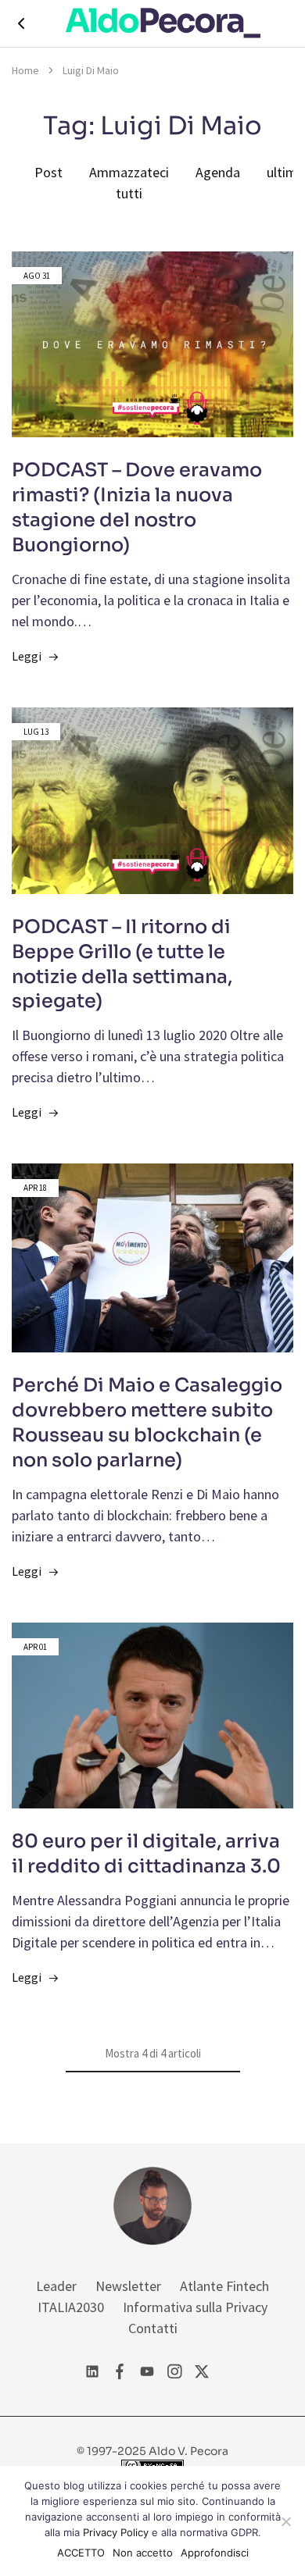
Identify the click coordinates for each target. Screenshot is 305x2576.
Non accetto (143, 2553)
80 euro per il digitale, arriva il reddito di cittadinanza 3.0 (146, 1854)
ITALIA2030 (71, 2307)
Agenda (218, 172)
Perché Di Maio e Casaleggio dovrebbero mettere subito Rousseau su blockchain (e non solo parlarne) (147, 1423)
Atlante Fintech (224, 2286)
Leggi (27, 656)
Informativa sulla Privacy (195, 2307)
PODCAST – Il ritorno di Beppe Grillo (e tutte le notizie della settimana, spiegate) (122, 964)
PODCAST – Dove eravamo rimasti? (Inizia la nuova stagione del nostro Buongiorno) (137, 508)
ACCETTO (81, 2553)
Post (48, 172)
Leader (56, 2286)
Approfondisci (215, 2553)
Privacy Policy (116, 2532)
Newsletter (128, 2286)
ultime (285, 172)
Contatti (153, 2328)
